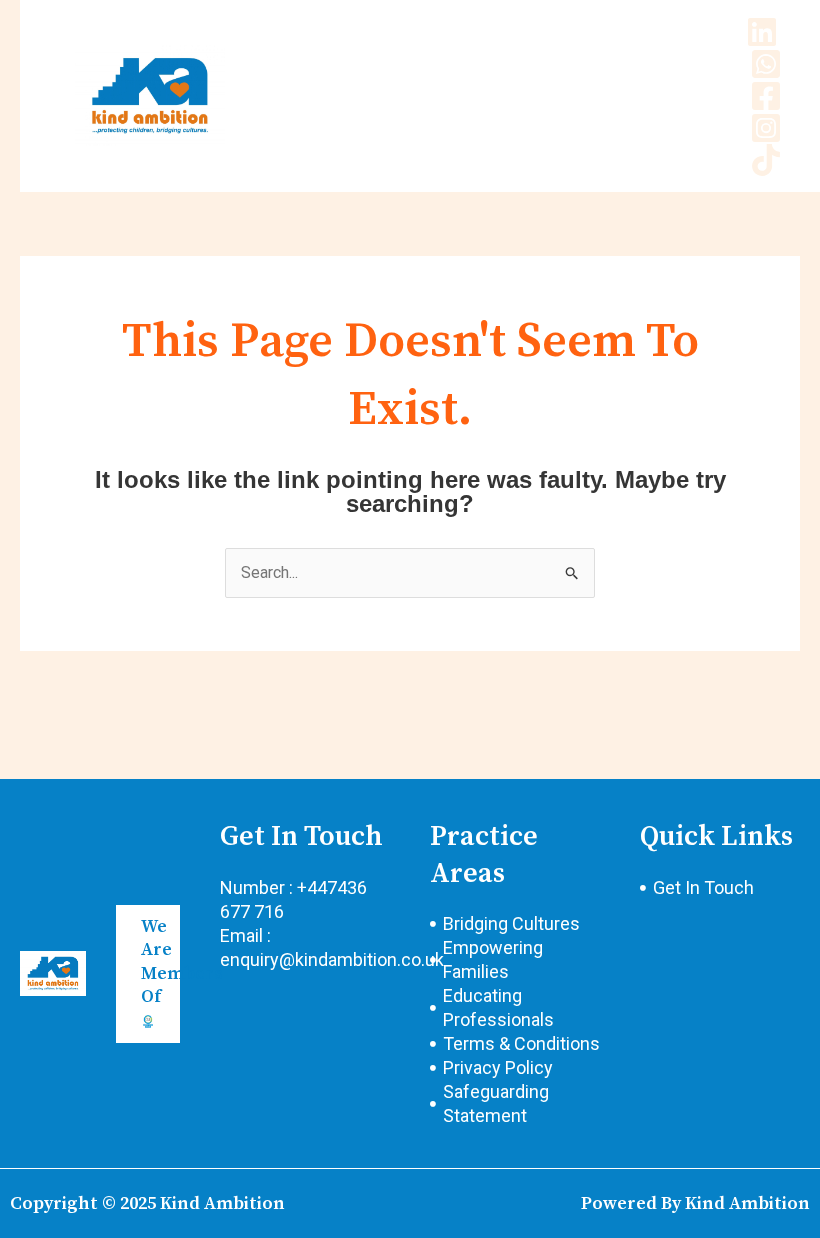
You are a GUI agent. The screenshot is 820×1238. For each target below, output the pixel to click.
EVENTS (326, 125)
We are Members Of (182, 961)
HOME (319, 65)
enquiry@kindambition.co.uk (332, 959)
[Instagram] (766, 128)
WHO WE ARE (422, 65)
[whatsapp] (766, 64)
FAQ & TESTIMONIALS (472, 95)
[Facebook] (766, 96)
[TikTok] (766, 160)
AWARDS (329, 95)
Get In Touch (301, 836)
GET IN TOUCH (635, 95)
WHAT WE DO (550, 65)
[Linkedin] (762, 32)
